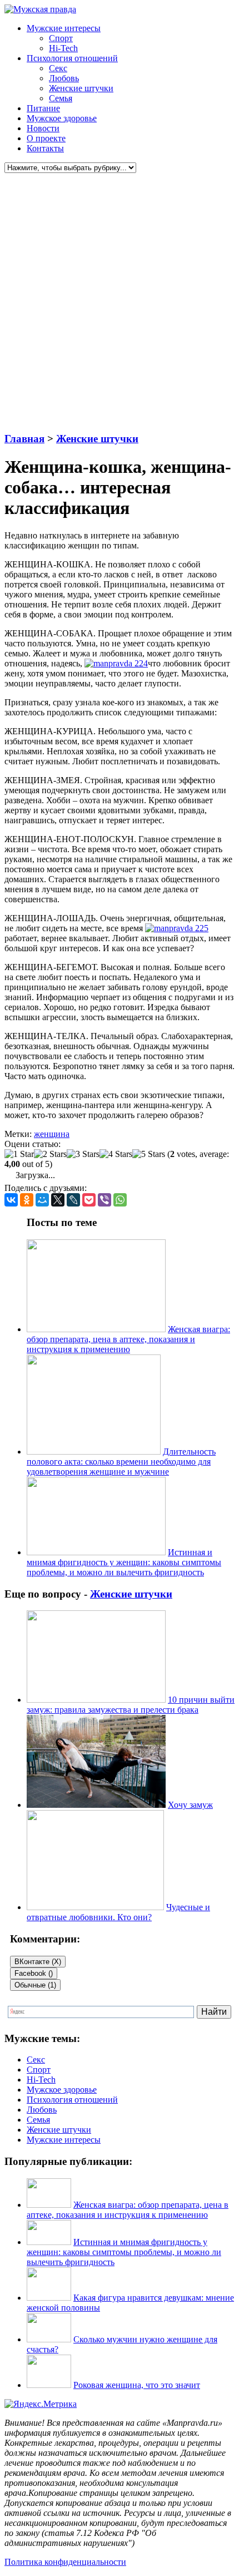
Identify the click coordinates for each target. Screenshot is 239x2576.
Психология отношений (72, 58)
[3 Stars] (83, 1154)
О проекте (46, 138)
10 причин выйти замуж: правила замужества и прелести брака (131, 1705)
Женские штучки (81, 88)
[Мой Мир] (42, 1200)
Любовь (64, 78)
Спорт (61, 38)
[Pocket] (89, 1200)
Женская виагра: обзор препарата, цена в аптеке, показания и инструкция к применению (128, 1339)
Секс (58, 68)
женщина (52, 1134)
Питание (43, 108)
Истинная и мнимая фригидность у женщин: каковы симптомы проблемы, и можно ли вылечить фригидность (124, 1562)
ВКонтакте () (38, 1962)
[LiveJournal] (73, 1200)
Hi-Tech (63, 48)
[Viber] (104, 1200)
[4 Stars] (116, 1154)
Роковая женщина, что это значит (137, 2385)
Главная (24, 439)
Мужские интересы (64, 28)
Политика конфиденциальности (65, 2562)
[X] (58, 1200)
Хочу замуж (190, 1805)
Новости (43, 128)
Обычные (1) (35, 1985)
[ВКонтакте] (11, 1200)
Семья (61, 98)
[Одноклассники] (27, 1200)
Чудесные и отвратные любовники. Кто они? (118, 1912)
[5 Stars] (149, 1154)
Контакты (45, 148)
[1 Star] (19, 1154)
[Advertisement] (120, 303)
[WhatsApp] (120, 1200)
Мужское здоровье (62, 118)
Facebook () (34, 1973)
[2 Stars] (50, 1154)
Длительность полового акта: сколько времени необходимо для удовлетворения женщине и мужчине (121, 1462)
